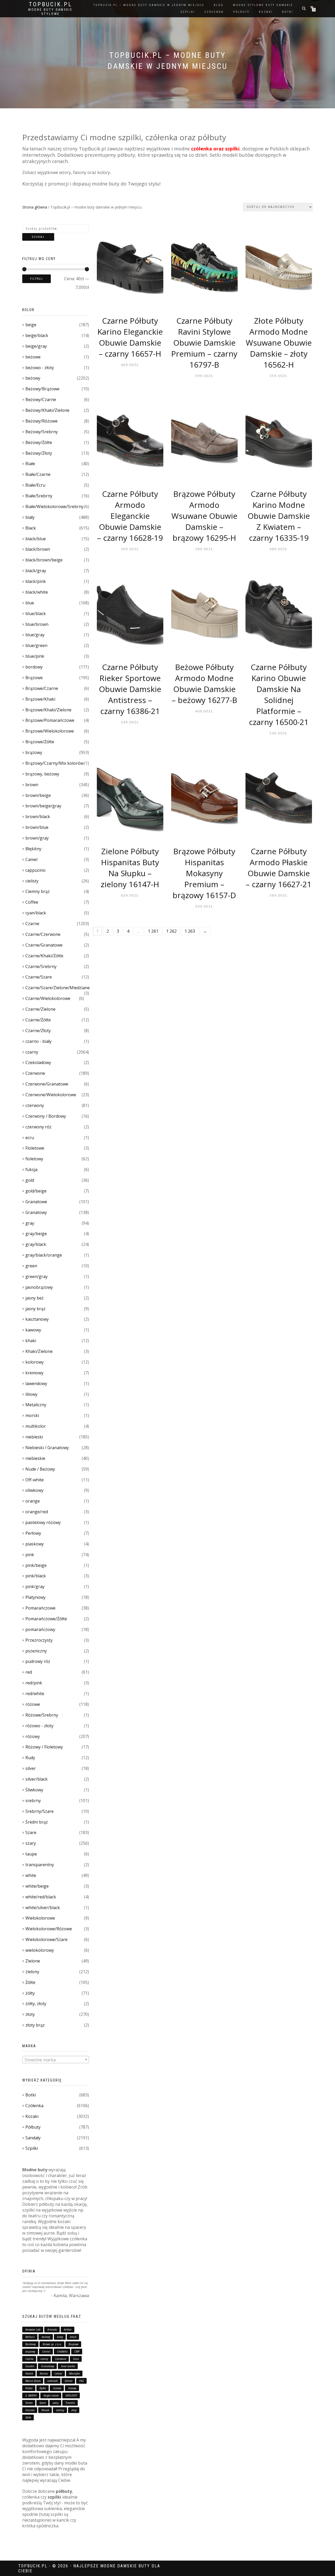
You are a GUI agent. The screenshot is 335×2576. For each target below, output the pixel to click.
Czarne (32, 924)
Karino (44, 2373)
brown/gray (37, 838)
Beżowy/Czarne (41, 400)
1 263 (190, 931)
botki (288, 12)
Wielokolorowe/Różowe (49, 1929)
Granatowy (36, 1212)
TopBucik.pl (51, 4)
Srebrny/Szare (40, 1811)
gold (30, 1180)
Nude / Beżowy (40, 1469)
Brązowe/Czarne (42, 688)
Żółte (30, 1982)
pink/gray (35, 1587)
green (31, 1266)
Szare (31, 1832)
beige (31, 325)
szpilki (188, 12)
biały (30, 517)
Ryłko (43, 2388)
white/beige (37, 1886)
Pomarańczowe (40, 1608)
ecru (30, 1138)
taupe (31, 1854)
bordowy (34, 667)
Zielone (33, 1961)
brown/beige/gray (43, 806)
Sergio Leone (51, 2395)
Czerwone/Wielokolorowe (51, 1095)
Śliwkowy (34, 1790)
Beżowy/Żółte (39, 442)
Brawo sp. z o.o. (52, 2344)
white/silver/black (43, 1908)
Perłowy (33, 1533)
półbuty (241, 12)
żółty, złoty (36, 2004)
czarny (32, 1052)
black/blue (36, 539)
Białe (30, 464)
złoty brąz (35, 2025)
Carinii (46, 2352)
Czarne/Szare (39, 977)
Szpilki (32, 2148)
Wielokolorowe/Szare (46, 1939)
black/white (37, 592)
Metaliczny (36, 1405)
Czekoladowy (38, 1062)
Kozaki (32, 2116)
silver (31, 1768)
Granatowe (36, 1202)
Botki (31, 2095)
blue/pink (35, 656)
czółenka (214, 12)
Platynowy (35, 1597)
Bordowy (31, 2344)
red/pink (34, 1683)
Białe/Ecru (35, 485)
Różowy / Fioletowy (44, 1747)
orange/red (37, 1512)
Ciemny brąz (38, 891)
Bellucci (30, 2337)
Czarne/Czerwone (43, 934)
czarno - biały (38, 1041)
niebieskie (35, 1458)
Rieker (29, 2388)
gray (30, 1223)
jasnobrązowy (39, 1287)
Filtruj (37, 279)
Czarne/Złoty (38, 1031)
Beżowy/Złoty (39, 453)
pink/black (36, 1576)
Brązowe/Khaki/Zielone (48, 710)
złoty (30, 2014)
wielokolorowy (40, 1950)
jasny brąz (35, 1309)
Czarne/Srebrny (41, 966)
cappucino (35, 870)
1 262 (171, 931)
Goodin (30, 2366)
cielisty (32, 881)
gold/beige (36, 1191)
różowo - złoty (39, 1726)
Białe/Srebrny (39, 496)
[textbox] (56, 2060)
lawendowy (36, 1383)
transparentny (40, 1865)
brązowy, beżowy (42, 774)
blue (30, 603)
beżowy (33, 378)
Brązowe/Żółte (40, 742)
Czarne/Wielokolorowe (48, 998)
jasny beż (35, 1298)
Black (31, 528)
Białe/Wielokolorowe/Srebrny (54, 507)
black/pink (36, 581)
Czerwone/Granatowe (47, 1084)
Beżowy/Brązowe (42, 389)
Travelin (70, 2403)
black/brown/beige (44, 560)
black (73, 2337)
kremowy (34, 1373)
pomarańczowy (40, 1629)
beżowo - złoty (40, 368)
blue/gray (35, 635)
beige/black (37, 335)
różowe (33, 1704)
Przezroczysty (39, 1640)
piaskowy (35, 1544)
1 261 (153, 931)
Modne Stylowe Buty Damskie (263, 5)
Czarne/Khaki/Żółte (44, 956)
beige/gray (36, 346)
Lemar (58, 2373)
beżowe (33, 357)
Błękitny (33, 849)
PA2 (82, 2381)
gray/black (36, 1244)
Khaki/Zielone (39, 1351)
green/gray (37, 1276)
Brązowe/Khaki (40, 699)
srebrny (33, 1801)
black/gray (36, 571)
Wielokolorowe (40, 1918)
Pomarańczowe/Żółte (46, 1619)
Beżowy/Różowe (41, 421)
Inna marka (68, 2366)
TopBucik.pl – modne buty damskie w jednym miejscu (149, 5)
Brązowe (34, 678)
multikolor (36, 1426)
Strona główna (35, 207)
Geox (76, 2359)
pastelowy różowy (43, 1522)
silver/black (37, 1779)
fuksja (31, 1169)
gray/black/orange (44, 1255)
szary (31, 1843)
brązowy (34, 752)
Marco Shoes (33, 2381)
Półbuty (33, 2127)
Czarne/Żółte (38, 1020)
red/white (35, 1694)
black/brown (38, 549)
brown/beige (38, 795)
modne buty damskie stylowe (50, 12)
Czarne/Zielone (40, 1009)
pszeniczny (36, 1651)
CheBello (62, 2352)
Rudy (30, 1758)
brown (32, 785)
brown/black (38, 817)
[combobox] (56, 2060)
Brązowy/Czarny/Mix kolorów (54, 763)
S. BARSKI (31, 2395)
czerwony (35, 1105)
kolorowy (35, 1362)
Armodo (52, 2330)
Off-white (35, 1480)
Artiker (68, 2330)
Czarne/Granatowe (44, 945)
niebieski (34, 1437)
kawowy (33, 1330)
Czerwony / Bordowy (46, 1116)
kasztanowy (37, 1319)
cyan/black (36, 913)
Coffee (32, 902)
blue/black (36, 614)
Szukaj (38, 237)
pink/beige (36, 1565)
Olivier (69, 2381)
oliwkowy (34, 1490)
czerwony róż (38, 1127)
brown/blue (37, 827)
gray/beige (36, 1234)
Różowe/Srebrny (42, 1715)
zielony (32, 1972)
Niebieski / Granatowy (47, 1448)
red (29, 1672)
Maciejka (74, 2373)
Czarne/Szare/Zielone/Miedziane (58, 988)
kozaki (266, 12)
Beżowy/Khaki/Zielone (47, 410)
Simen (29, 2403)
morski (32, 1415)
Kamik (29, 2373)
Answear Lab (33, 2330)
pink (30, 1555)
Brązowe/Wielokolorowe (50, 731)
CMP (77, 2352)
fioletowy (34, 1159)
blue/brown (37, 624)
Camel (31, 859)
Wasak (45, 2410)
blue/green (36, 645)
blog (219, 5)
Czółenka (34, 2106)
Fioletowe (35, 1148)
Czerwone (35, 1073)
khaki (31, 1341)
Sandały (33, 2138)
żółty (30, 1993)
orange (33, 1501)
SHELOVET (71, 2395)
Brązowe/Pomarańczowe (50, 720)
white (31, 1875)
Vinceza (30, 2410)
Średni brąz (37, 1822)
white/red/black (41, 1897)
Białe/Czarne (38, 474)
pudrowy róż (38, 1661)
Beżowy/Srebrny (42, 432)
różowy (33, 1736)
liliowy (31, 1394)
